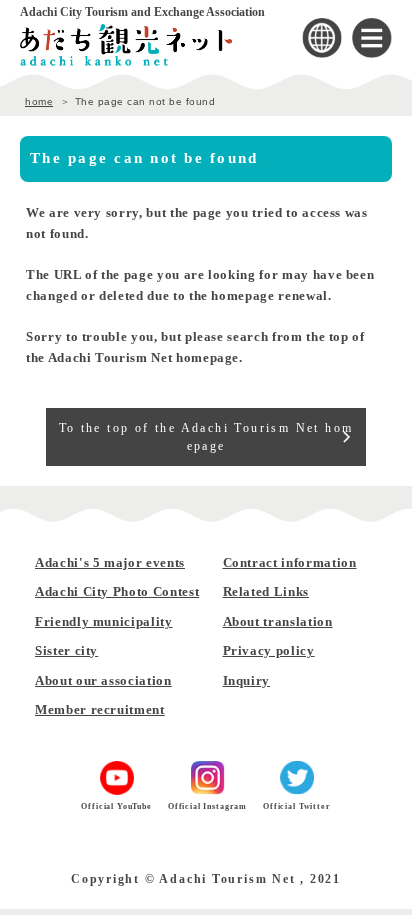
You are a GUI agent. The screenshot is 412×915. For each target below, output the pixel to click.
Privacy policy (269, 650)
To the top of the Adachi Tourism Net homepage (206, 437)
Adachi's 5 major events (110, 562)
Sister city (66, 650)
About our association (103, 680)
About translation (278, 621)
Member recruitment (100, 709)
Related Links (266, 591)
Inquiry (247, 680)
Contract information (290, 562)
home (39, 101)
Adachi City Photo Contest (117, 591)
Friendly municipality (104, 621)
